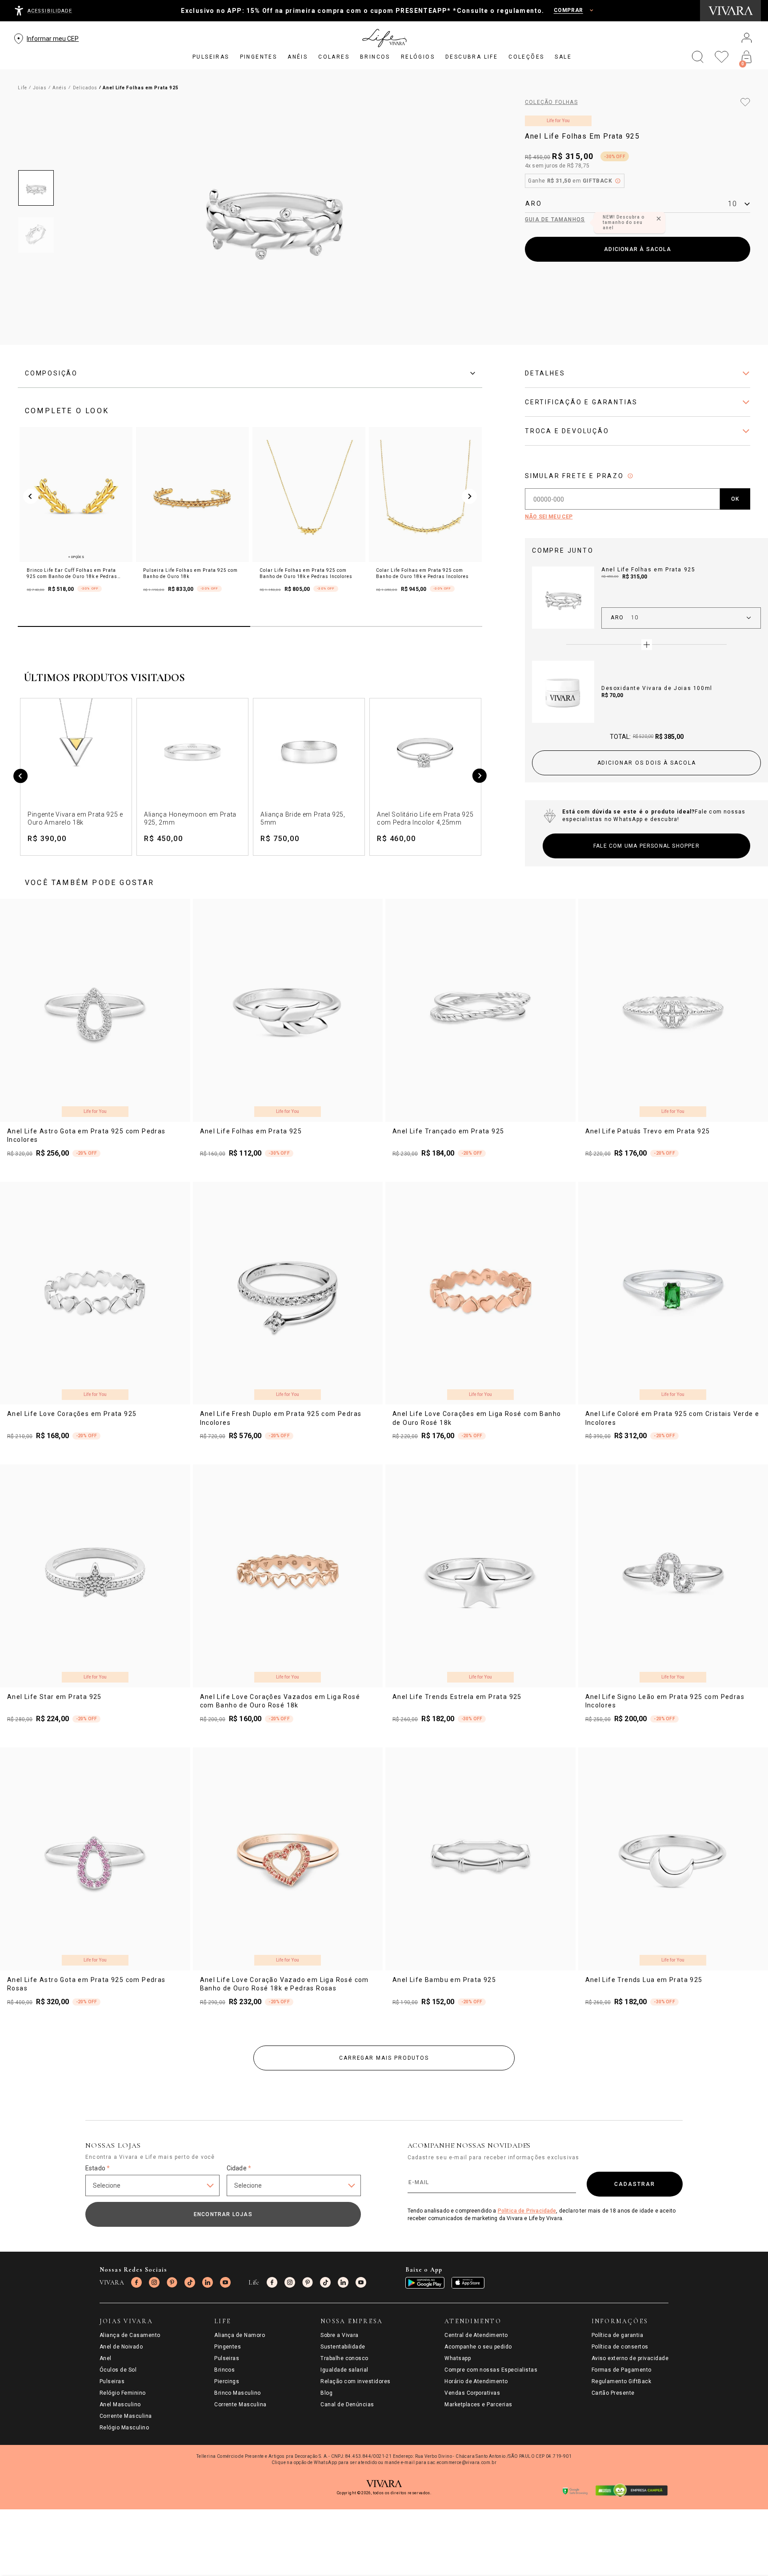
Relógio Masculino (124, 2428)
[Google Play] (425, 2283)
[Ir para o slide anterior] (31, 496)
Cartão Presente (613, 2393)
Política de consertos (620, 2347)
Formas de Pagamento (622, 2370)
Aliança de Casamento (130, 2335)
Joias (40, 88)
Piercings (227, 2381)
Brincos (224, 2370)
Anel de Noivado (121, 2347)
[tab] (250, 373)
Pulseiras (112, 2381)
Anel (106, 2358)
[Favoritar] (745, 102)
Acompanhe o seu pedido (478, 2347)
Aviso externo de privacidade (630, 2358)
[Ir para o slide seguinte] (469, 496)
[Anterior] (21, 777)
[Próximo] (479, 777)
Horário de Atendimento (476, 2381)
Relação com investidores (356, 2381)
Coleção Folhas (551, 102)
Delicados (85, 88)
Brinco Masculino (238, 2393)
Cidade (239, 2168)
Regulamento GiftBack (622, 2381)
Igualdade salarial (344, 2370)
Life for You (558, 121)
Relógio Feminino (123, 2393)
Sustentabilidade (343, 2347)
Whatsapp (458, 2358)
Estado (98, 2168)
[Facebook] (136, 2282)
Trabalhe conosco (344, 2358)
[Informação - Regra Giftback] (618, 181)
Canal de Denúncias (347, 2405)
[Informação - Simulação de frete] (630, 476)
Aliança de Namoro (240, 2335)
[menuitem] (211, 57)
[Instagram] (154, 2282)
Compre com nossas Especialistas (491, 2370)
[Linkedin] (208, 2282)
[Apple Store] (468, 2283)
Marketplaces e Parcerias (478, 2405)
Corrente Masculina (126, 2416)
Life (22, 88)
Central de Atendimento (476, 2335)
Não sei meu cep (549, 517)
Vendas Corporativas (472, 2393)
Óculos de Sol (118, 2370)
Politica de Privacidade (527, 2211)
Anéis (60, 88)
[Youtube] (225, 2282)
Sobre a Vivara (340, 2335)
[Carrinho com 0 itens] (747, 57)
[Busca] (698, 57)
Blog (326, 2393)
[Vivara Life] (384, 38)
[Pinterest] (172, 2282)
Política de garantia (618, 2335)
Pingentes (228, 2347)
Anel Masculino (120, 2405)
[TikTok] (190, 2282)
